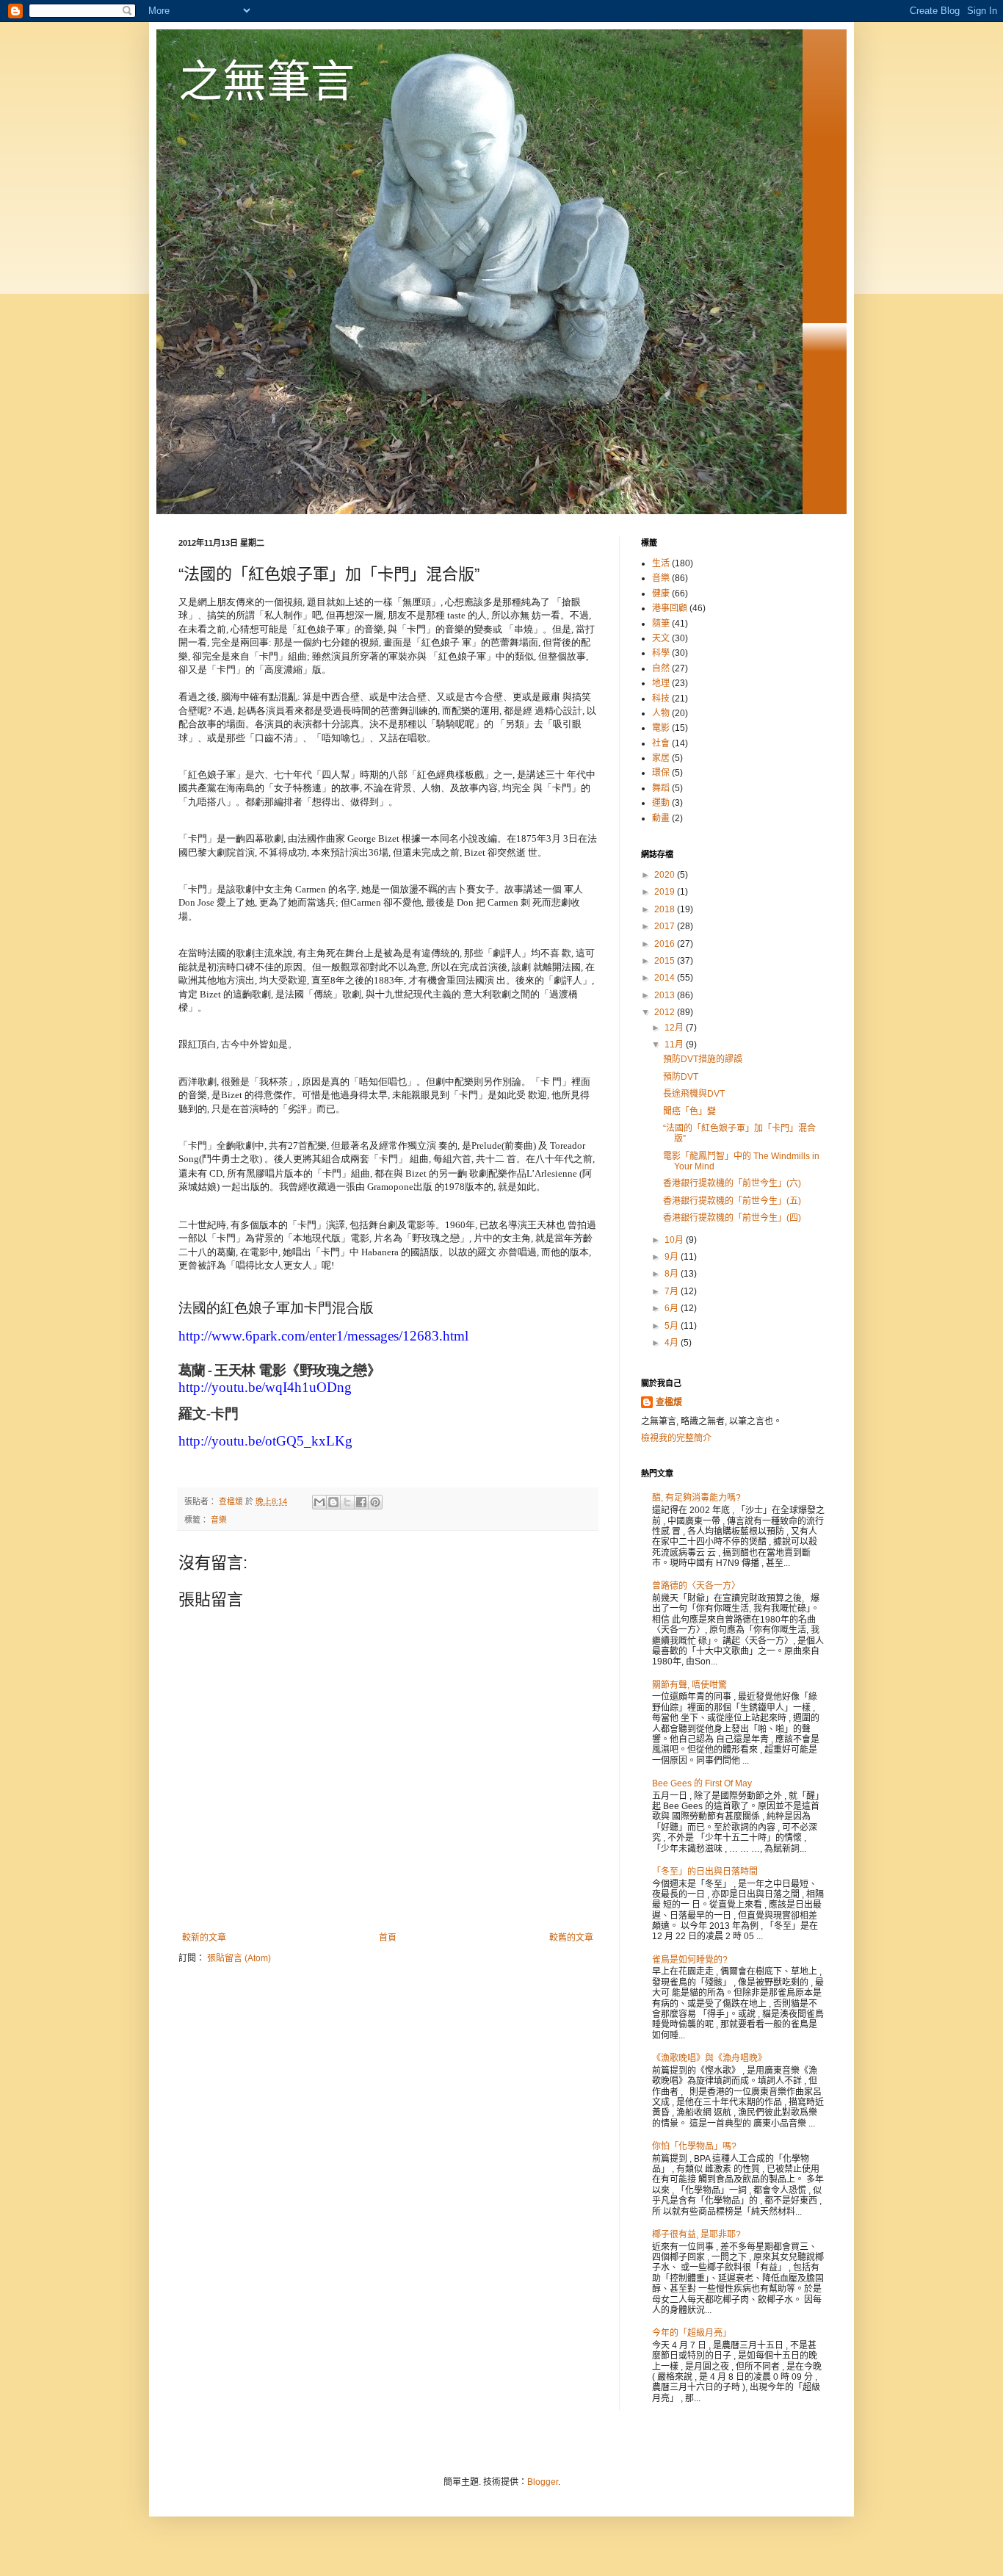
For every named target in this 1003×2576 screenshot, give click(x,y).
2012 (666, 1012)
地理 (661, 683)
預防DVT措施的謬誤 (703, 1059)
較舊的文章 (571, 1938)
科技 (661, 699)
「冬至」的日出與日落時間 (705, 1872)
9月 (673, 1257)
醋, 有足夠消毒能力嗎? (696, 1498)
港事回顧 (670, 608)
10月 (675, 1240)
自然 (661, 668)
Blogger (543, 2482)
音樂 (219, 1520)
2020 (666, 875)
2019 (666, 892)
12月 (675, 1028)
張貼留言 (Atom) (239, 1958)
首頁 (388, 1938)
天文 (661, 638)
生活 (661, 563)
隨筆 (661, 624)
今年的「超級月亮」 (692, 2333)
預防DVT (681, 1077)
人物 (661, 713)
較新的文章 (204, 1938)
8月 (673, 1274)
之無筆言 (267, 82)
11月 (675, 1045)
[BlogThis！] (333, 1502)
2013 (666, 995)
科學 (661, 653)
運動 (661, 803)
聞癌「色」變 (689, 1111)
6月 (673, 1308)
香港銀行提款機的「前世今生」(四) (732, 1218)
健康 (661, 594)
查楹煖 (669, 1402)
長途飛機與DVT (694, 1094)
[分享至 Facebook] (361, 1502)
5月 (673, 1326)
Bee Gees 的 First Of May (702, 1783)
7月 (673, 1291)
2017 (666, 926)
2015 (666, 961)
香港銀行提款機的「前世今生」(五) (732, 1201)
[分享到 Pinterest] (375, 1502)
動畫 (661, 818)
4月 (673, 1343)
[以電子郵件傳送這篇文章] (319, 1502)
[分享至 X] (347, 1502)
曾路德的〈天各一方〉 (696, 1586)
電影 (661, 728)
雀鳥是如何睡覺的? (690, 1960)
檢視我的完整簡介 (676, 1438)
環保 (661, 773)
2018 (666, 909)
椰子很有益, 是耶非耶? (696, 2234)
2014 (666, 978)
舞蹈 (661, 788)
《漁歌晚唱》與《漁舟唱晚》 (709, 2058)
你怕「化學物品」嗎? (694, 2146)
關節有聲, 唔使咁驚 (689, 1685)
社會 (661, 743)
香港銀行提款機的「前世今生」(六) (732, 1183)
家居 (661, 758)
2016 (666, 944)
